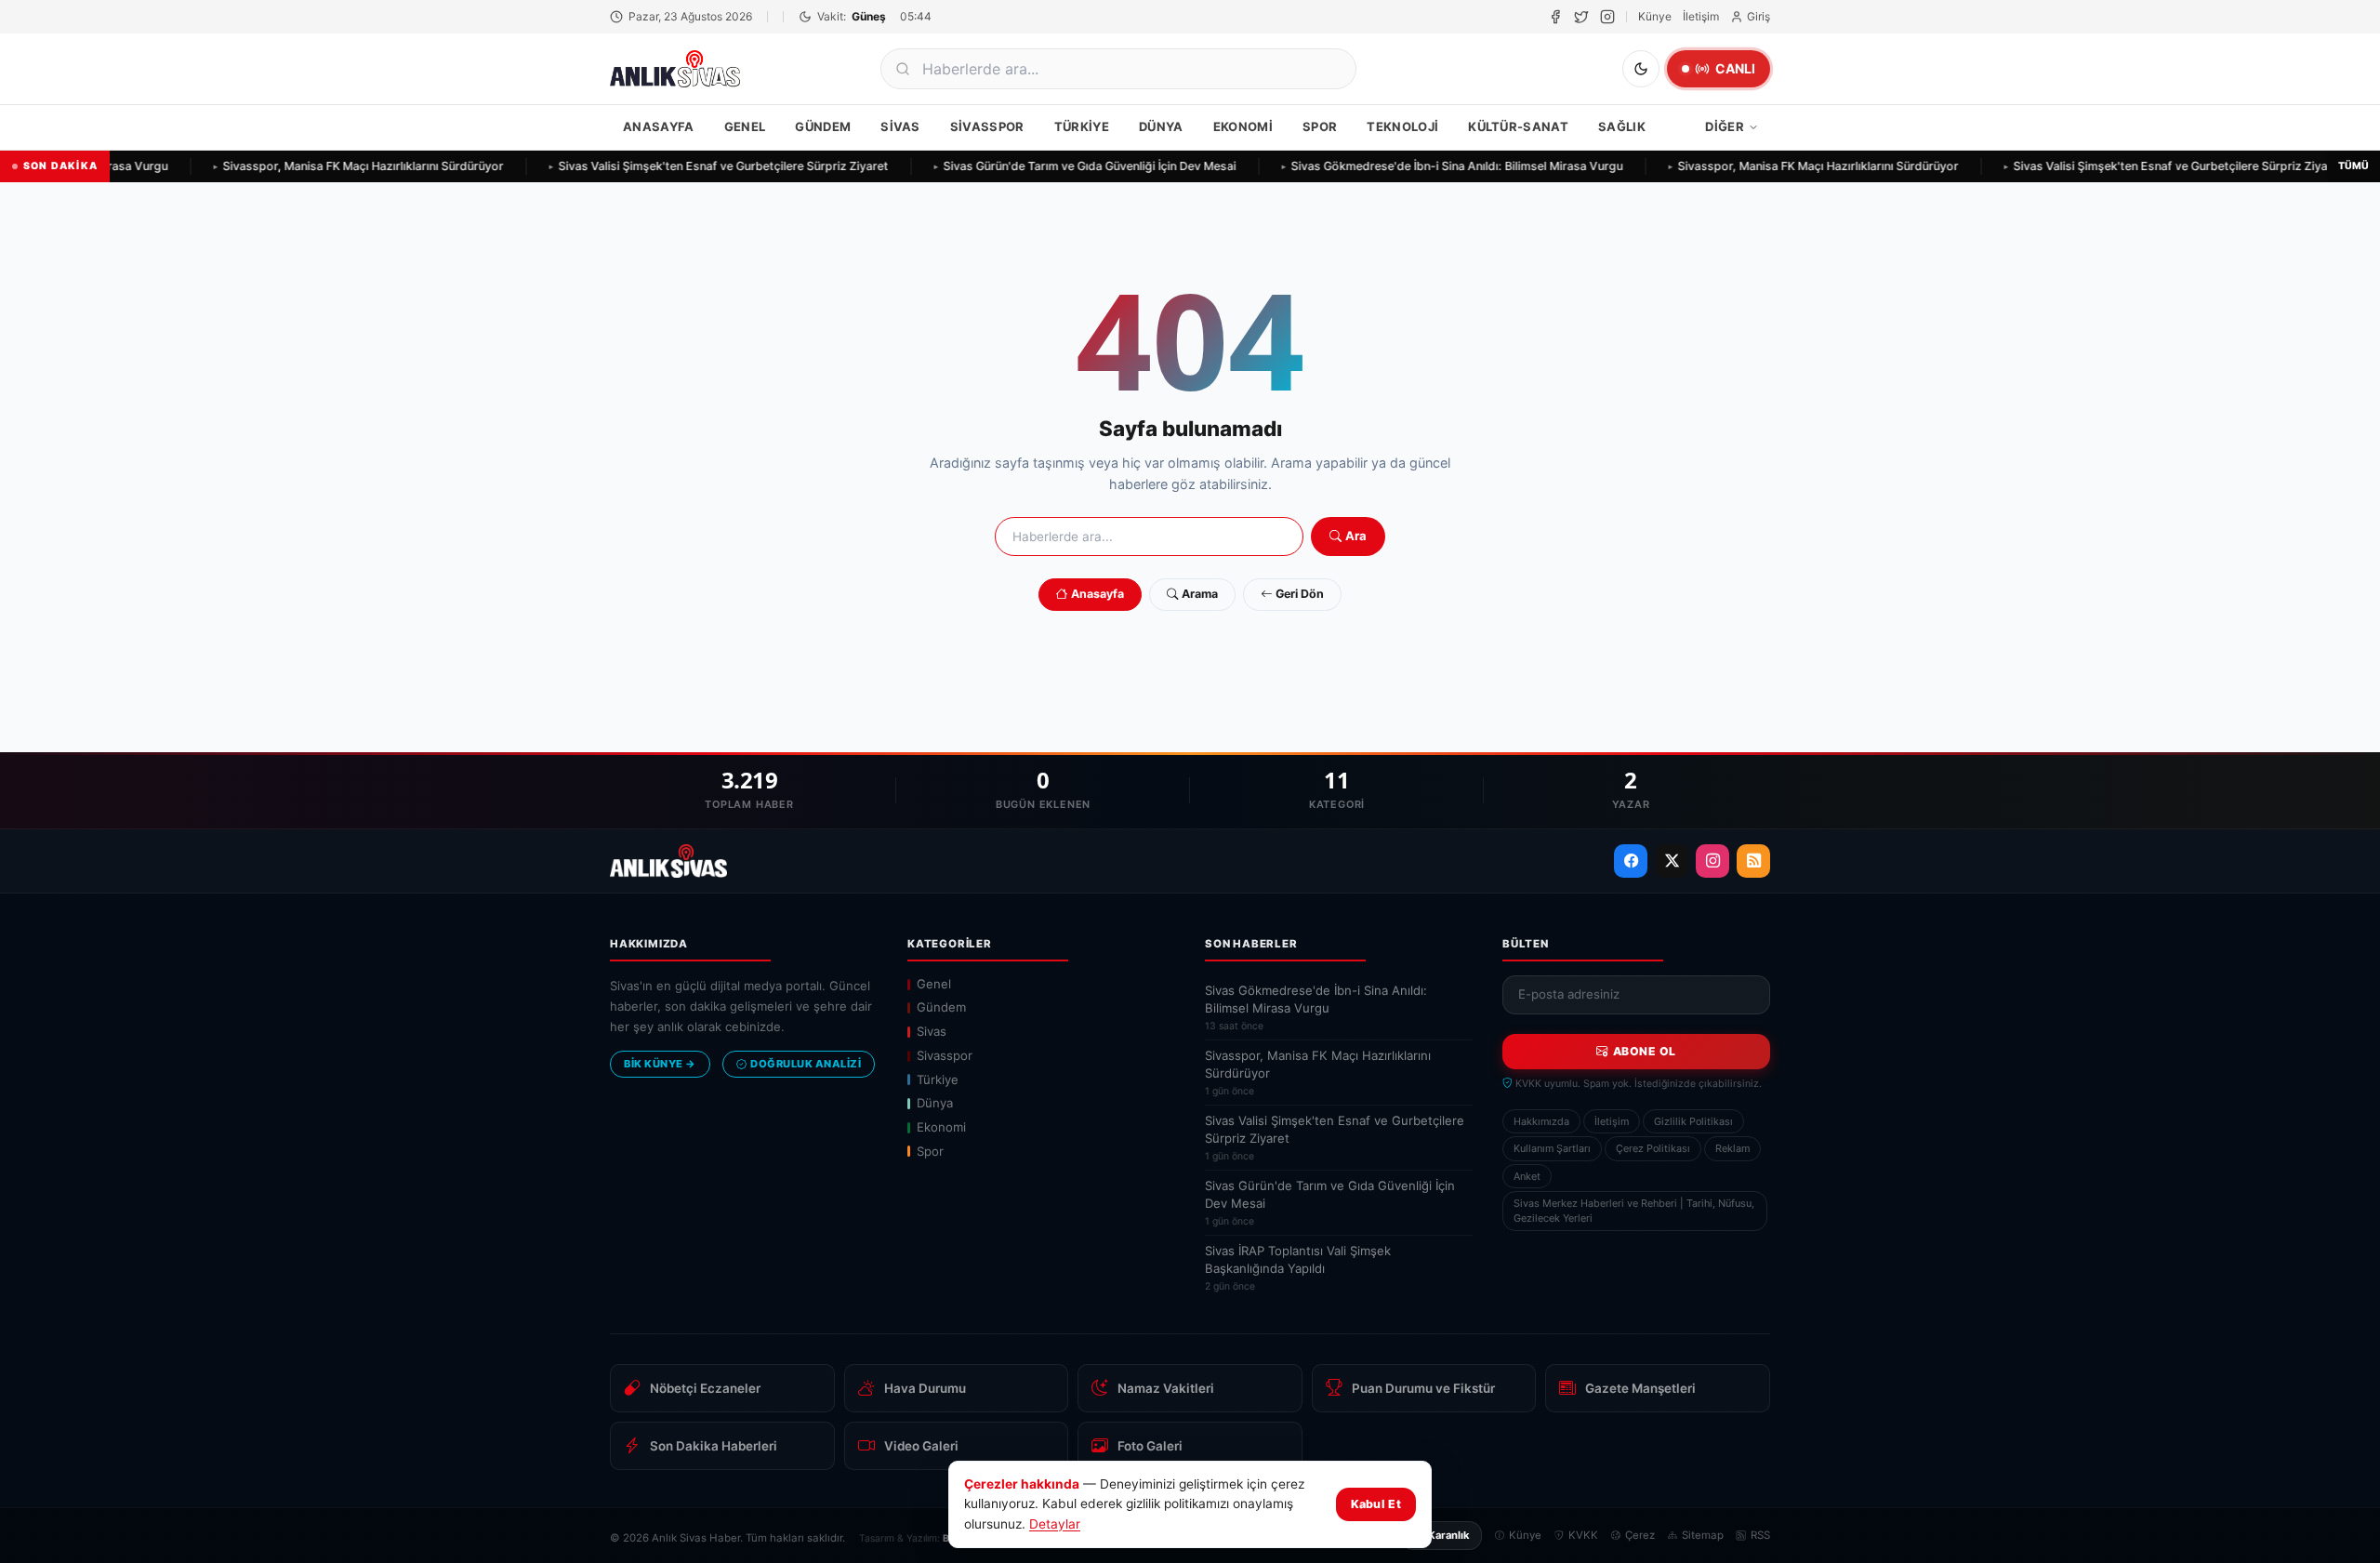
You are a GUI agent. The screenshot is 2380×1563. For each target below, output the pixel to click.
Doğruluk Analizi (806, 1064)
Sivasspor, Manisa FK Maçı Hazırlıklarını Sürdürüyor (342, 166)
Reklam (1732, 1148)
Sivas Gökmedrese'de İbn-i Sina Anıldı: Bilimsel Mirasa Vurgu (1436, 166)
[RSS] (1753, 861)
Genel (745, 126)
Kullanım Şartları (1552, 1148)
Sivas (900, 126)
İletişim (1701, 16)
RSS (1760, 1535)
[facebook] (1555, 17)
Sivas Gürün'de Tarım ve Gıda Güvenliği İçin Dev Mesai (1069, 166)
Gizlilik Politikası (1693, 1121)
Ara (1356, 536)
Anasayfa (659, 126)
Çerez (1640, 1535)
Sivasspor (987, 126)
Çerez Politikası (1653, 1148)
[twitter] (1581, 17)
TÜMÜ (2354, 166)
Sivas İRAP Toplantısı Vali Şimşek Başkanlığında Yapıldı (1298, 1268)
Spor (1320, 126)
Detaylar (1055, 1524)
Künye (1655, 16)
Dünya (1161, 126)
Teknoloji (1402, 126)
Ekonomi (1243, 126)
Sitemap (1703, 1535)
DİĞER (1725, 126)
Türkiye (1082, 126)
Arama (1200, 594)
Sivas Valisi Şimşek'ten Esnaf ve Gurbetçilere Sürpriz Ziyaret (702, 166)
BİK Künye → (660, 1064)
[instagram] (1607, 17)
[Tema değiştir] (1641, 69)
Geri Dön (1300, 594)
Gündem (823, 126)
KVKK (1583, 1535)
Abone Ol (1645, 1051)
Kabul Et (1376, 1504)
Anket (1527, 1176)
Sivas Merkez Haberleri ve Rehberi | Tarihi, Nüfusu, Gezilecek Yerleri (1634, 1211)
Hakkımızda (1541, 1121)
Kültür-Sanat (1518, 126)
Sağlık (1622, 126)
